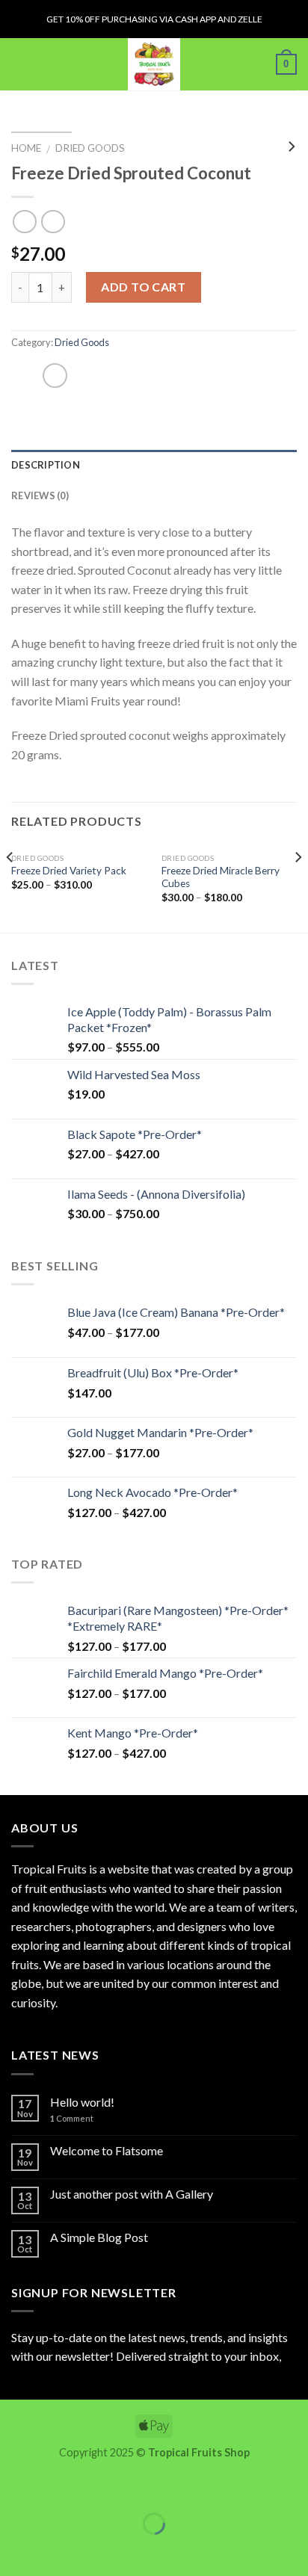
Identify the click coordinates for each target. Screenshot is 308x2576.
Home (26, 148)
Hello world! (82, 2102)
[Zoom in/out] (58, 2487)
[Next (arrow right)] (58, 2549)
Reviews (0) (40, 495)
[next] (298, 887)
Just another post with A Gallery (132, 2194)
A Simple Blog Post (99, 2237)
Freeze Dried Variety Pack (69, 871)
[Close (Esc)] (15, 2487)
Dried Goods (90, 148)
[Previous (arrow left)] (15, 2549)
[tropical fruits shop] (154, 64)
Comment (72, 2118)
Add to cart (143, 287)
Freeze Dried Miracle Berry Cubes (221, 877)
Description (46, 465)
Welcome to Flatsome (107, 2150)
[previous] (10, 887)
